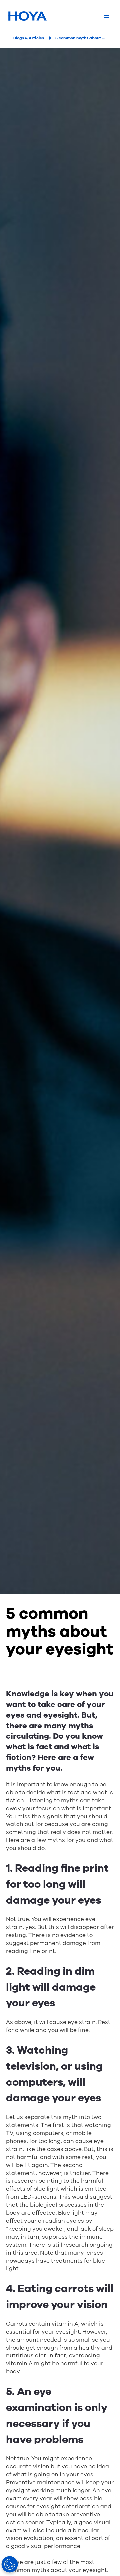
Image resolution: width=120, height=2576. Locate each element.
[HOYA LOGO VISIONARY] (26, 16)
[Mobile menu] (106, 16)
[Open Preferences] (10, 2564)
